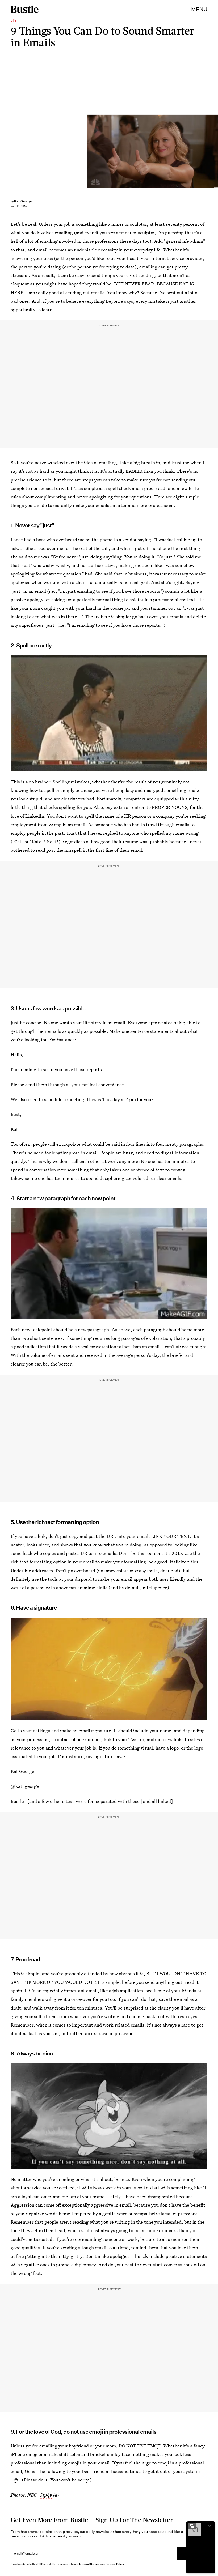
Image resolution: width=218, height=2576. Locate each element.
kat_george (27, 1786)
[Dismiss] (209, 2526)
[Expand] (192, 2526)
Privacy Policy (115, 2564)
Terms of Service (89, 2564)
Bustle (17, 1801)
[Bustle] (25, 9)
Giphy (46, 2495)
